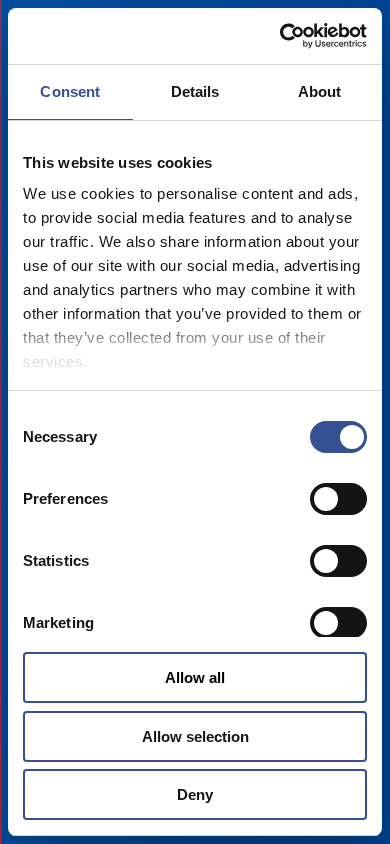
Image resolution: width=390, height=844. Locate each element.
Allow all (195, 677)
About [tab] (320, 91)
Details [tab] (195, 91)
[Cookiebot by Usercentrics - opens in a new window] (280, 36)
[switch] (338, 499)
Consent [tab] (70, 91)
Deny (195, 794)
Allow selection (195, 736)
